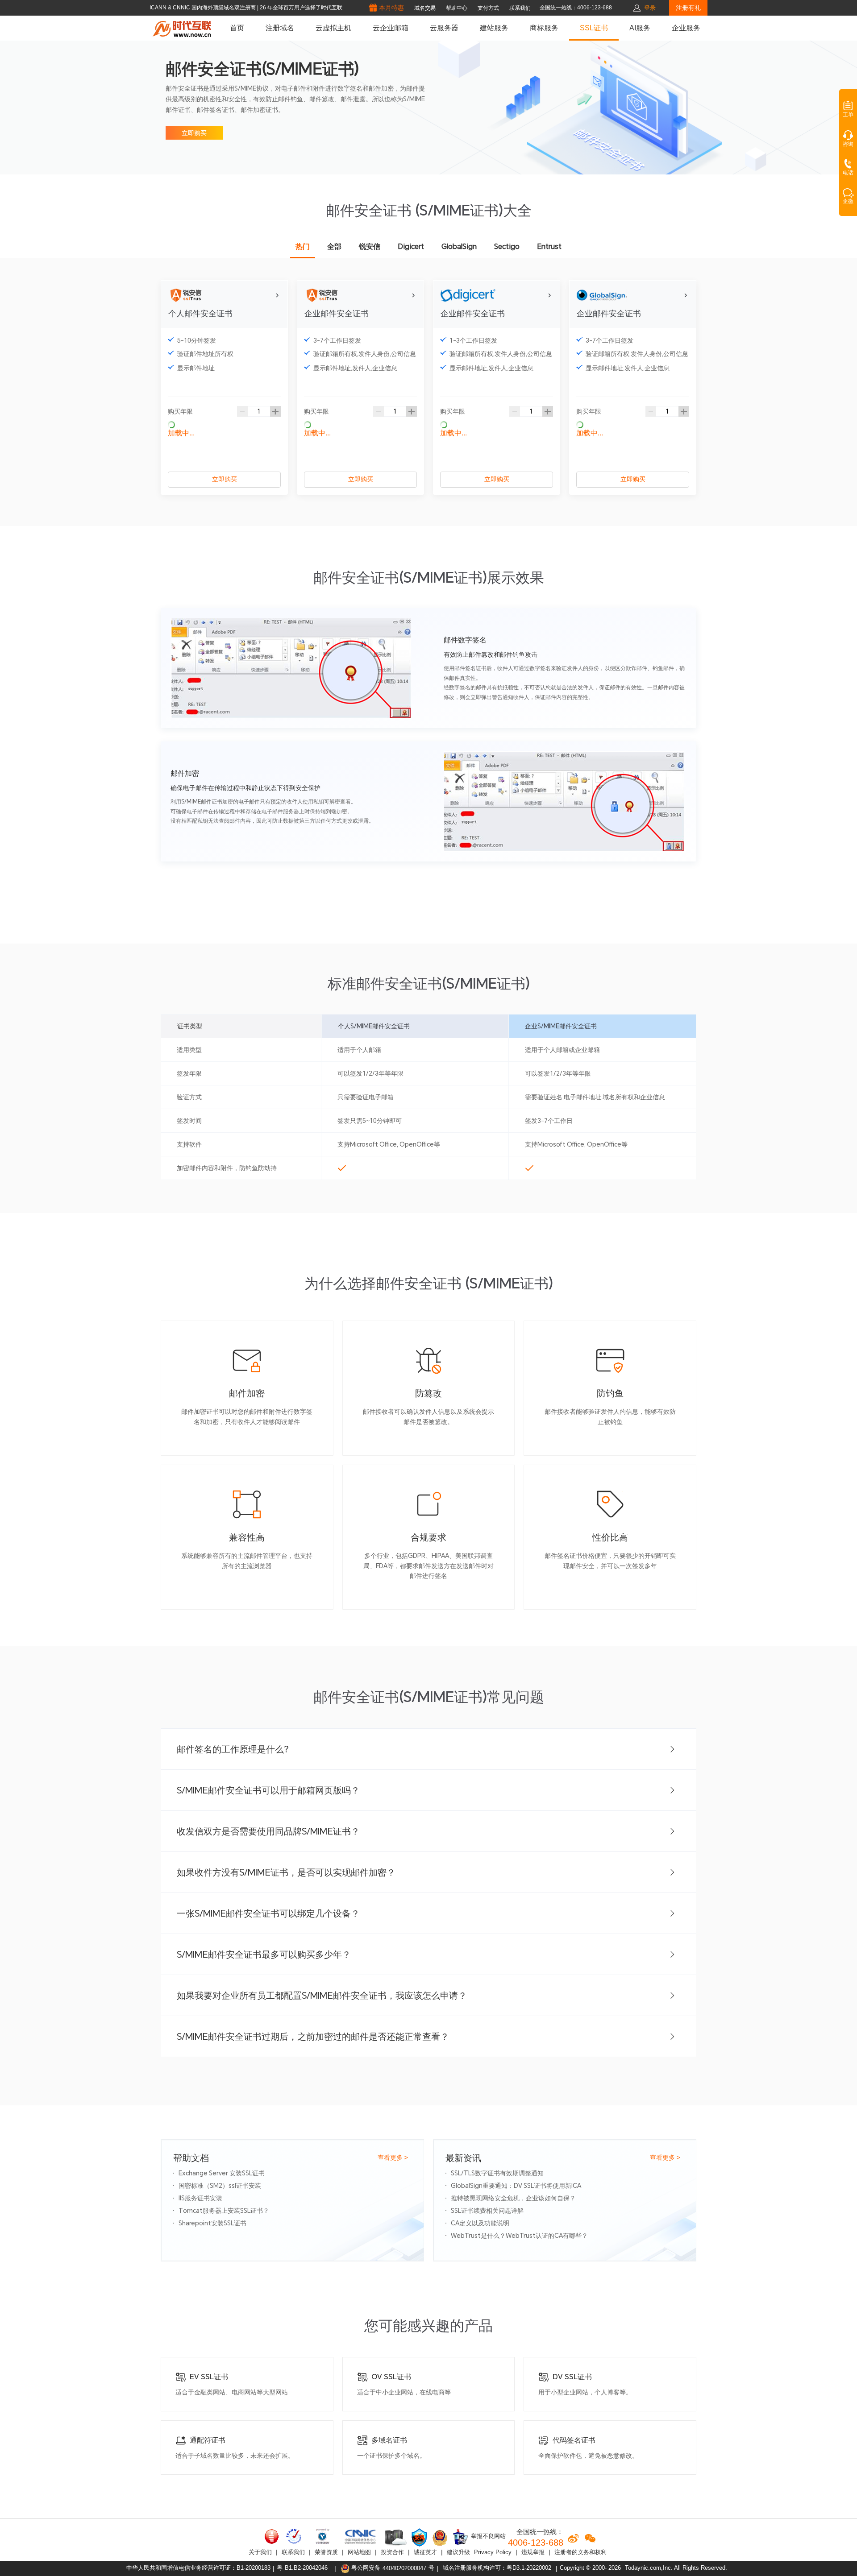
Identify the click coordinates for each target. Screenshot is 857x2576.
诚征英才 (425, 2552)
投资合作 (392, 2552)
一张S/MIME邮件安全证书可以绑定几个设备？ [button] (268, 1913)
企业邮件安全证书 (337, 313)
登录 (650, 8)
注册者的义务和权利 (580, 2552)
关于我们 (260, 2552)
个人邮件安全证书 (200, 313)
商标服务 (544, 28)
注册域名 (280, 28)
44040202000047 (404, 2568)
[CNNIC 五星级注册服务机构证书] (272, 2536)
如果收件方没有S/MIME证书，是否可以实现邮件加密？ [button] (286, 1872)
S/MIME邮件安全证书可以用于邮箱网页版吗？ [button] (268, 1790)
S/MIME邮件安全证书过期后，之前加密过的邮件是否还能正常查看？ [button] (313, 2037)
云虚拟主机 (333, 28)
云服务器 (444, 28)
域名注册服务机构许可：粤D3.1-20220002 (497, 2568)
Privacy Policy (493, 2552)
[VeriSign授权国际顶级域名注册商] (323, 2536)
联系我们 (293, 2552)
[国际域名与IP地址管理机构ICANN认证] (293, 2536)
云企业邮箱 (391, 28)
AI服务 (640, 28)
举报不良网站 (487, 2537)
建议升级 (458, 2552)
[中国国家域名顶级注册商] (360, 2536)
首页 (237, 28)
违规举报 (533, 2552)
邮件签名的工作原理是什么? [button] (233, 1749)
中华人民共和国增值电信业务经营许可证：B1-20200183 (198, 2568)
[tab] (428, 1749)
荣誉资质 (326, 2552)
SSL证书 (594, 28)
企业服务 (686, 28)
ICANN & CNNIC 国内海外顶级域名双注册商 (203, 8)
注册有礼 (688, 8)
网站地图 (359, 2552)
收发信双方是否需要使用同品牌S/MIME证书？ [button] (268, 1831)
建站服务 (494, 28)
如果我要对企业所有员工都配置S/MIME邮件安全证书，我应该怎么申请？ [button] (322, 1996)
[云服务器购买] (394, 2537)
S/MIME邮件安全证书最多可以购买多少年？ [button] (264, 1955)
